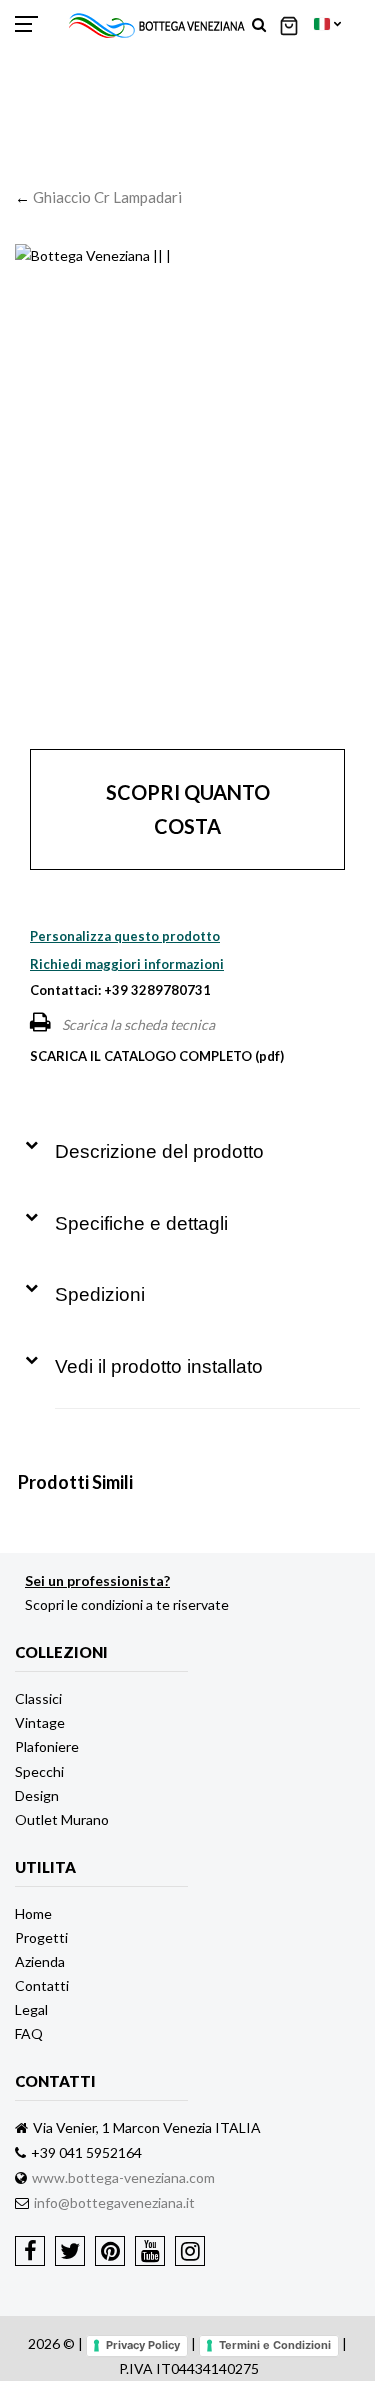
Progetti (41, 1937)
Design (37, 1795)
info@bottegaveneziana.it (114, 2202)
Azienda (40, 1961)
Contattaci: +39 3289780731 (120, 990)
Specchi (39, 1771)
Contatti (42, 1985)
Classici (38, 1698)
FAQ (29, 2033)
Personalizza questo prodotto (125, 936)
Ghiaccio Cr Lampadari (107, 197)
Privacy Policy (143, 2345)
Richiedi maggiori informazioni (127, 964)
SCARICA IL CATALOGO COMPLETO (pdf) (157, 1056)
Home (33, 1913)
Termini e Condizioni (275, 2345)
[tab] (192, 1137)
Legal (31, 2009)
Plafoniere (47, 1746)
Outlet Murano (62, 1819)
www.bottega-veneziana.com (123, 2177)
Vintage (40, 1722)
